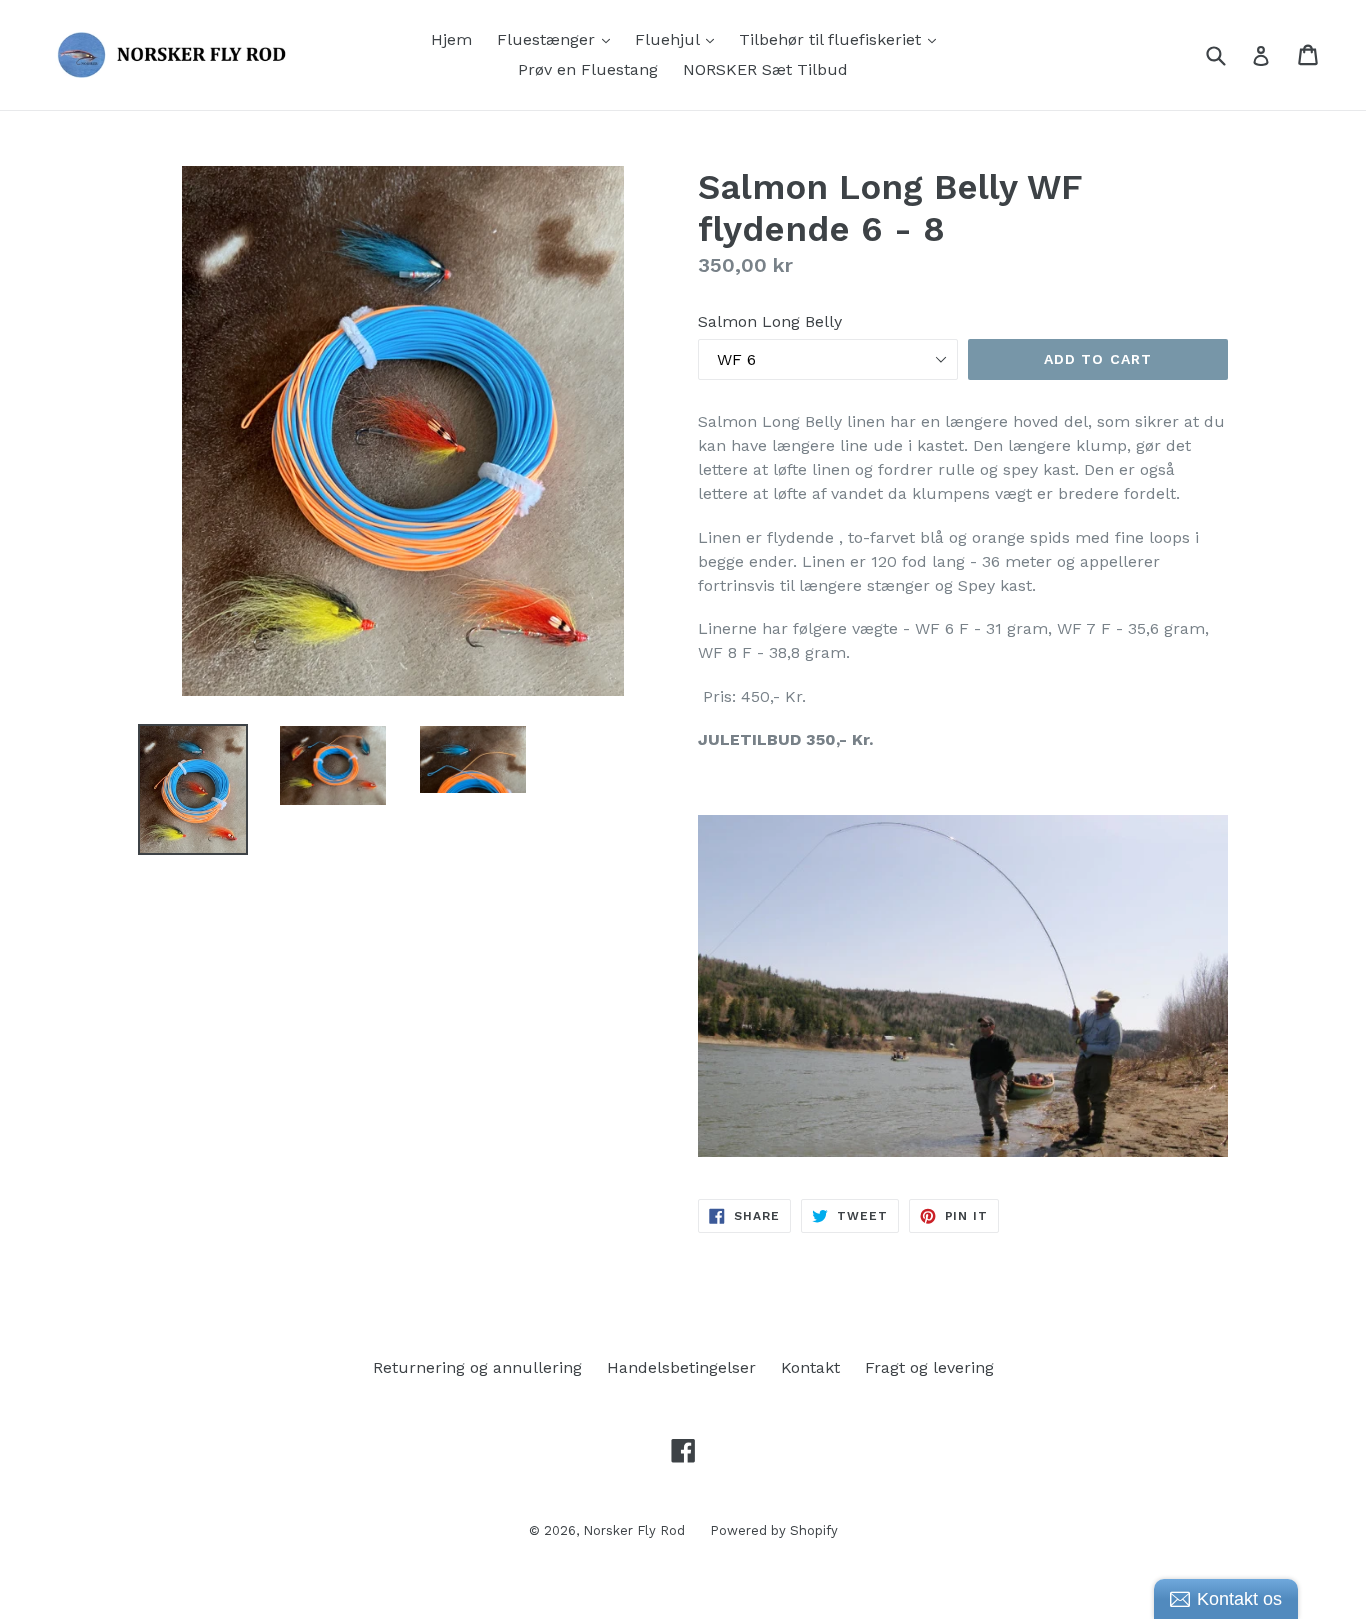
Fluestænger (558, 39)
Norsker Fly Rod (634, 1530)
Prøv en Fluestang (588, 69)
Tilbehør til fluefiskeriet (842, 39)
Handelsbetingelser (681, 1367)
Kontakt (810, 1367)
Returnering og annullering (477, 1367)
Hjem (451, 39)
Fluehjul (679, 39)
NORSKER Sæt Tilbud (765, 69)
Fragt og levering (929, 1367)
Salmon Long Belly (770, 321)
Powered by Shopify (774, 1530)
